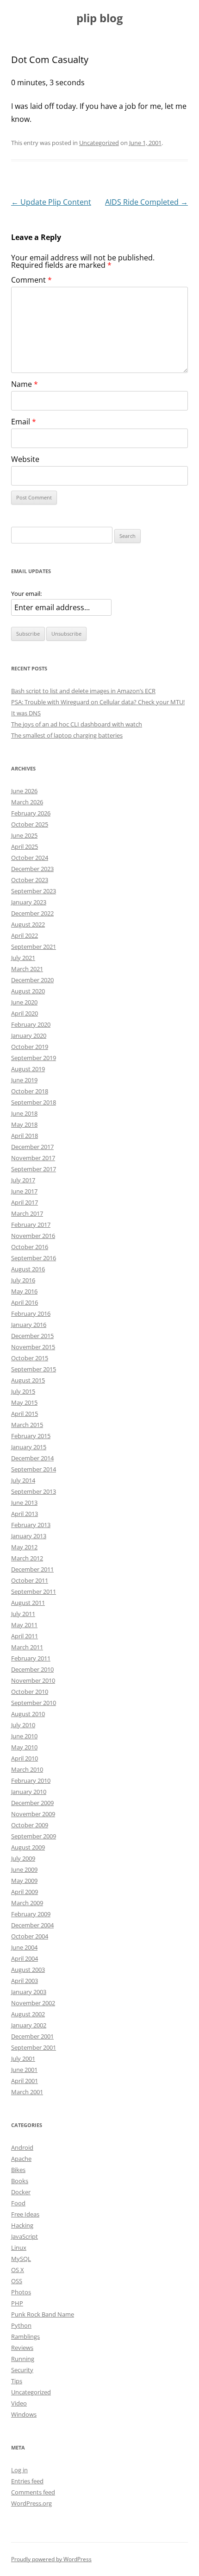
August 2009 (28, 1847)
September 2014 (34, 1469)
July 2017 (23, 1180)
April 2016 (25, 1302)
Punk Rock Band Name (43, 2314)
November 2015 (33, 1347)
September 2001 (34, 2047)
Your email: (26, 593)
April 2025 (25, 846)
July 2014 (23, 1480)
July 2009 (23, 1858)
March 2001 (27, 2092)
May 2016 (24, 1291)
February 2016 (31, 1313)
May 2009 (24, 1881)
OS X (18, 2270)
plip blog (100, 18)
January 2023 (29, 902)
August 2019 (28, 1069)
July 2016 (23, 1280)
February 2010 (31, 1780)
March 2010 (27, 1769)
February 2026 (31, 813)
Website (25, 459)
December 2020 (32, 980)
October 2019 (30, 1047)
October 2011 (30, 1580)
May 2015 (24, 1402)
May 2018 (24, 1124)
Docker (21, 2192)
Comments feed (33, 2492)
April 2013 (25, 1514)
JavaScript (25, 2236)
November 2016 (33, 1236)
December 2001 (32, 2036)
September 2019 (34, 1058)
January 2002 (29, 2025)
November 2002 (33, 2003)
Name (25, 384)
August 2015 (28, 1380)
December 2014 (32, 1458)
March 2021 (27, 969)
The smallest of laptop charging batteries (67, 735)
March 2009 (27, 1903)
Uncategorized (99, 143)
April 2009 (25, 1892)
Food (18, 2203)
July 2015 (23, 1391)
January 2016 (29, 1325)
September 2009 (34, 1836)
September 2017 (34, 1169)
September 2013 (34, 1491)
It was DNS (26, 713)
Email (24, 422)
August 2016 (28, 1269)
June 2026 (24, 791)
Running (23, 2359)
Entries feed (27, 2481)
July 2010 (23, 1725)
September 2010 (34, 1703)
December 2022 (32, 913)
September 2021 (34, 947)
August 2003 (28, 1970)
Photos (21, 2292)
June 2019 (24, 1080)
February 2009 (31, 1914)
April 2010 (25, 1758)
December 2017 (32, 1147)
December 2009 (32, 1803)
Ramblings (25, 2336)
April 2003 (25, 1981)
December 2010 (32, 1669)
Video (19, 2403)
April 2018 (25, 1136)
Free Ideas (25, 2214)
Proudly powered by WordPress (51, 2559)
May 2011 (24, 1625)
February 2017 (31, 1225)
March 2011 (27, 1647)
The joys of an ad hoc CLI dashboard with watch (77, 724)
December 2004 (32, 1925)
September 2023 (34, 891)
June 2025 (24, 835)
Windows (24, 2414)
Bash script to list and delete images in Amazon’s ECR (83, 691)
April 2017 (25, 1202)
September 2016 (34, 1258)
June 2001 (24, 2070)
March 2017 (27, 1213)
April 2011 (25, 1636)
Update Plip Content (51, 202)
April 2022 (25, 935)
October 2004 (30, 1936)
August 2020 (28, 991)
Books (20, 2181)
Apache (21, 2159)
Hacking (22, 2225)
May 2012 (24, 1547)
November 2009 (33, 1814)
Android (22, 2147)
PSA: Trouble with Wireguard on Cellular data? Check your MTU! (98, 702)
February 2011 (31, 1658)
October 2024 (30, 858)
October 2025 (30, 824)
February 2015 (31, 1436)
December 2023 (32, 869)
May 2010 (24, 1747)
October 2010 (30, 1692)
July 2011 (23, 1614)
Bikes (18, 2170)
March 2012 (27, 1558)
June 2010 (24, 1736)
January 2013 (29, 1536)
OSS (17, 2281)
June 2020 (24, 1002)
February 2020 (31, 1024)
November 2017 (33, 1158)
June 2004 (24, 1947)
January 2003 (29, 1992)
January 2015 (29, 1447)
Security (22, 2370)
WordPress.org (31, 2503)
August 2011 (28, 1603)
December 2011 (32, 1569)
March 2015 (27, 1425)
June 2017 (24, 1191)
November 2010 (33, 1680)
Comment (31, 280)
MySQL (21, 2259)
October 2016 (30, 1247)
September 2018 (34, 1102)
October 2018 (30, 1091)
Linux (19, 2248)
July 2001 (23, 2058)
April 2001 (25, 2081)
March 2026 (27, 802)
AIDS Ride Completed (146, 202)
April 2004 (25, 1958)
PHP (17, 2303)
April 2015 (25, 1414)
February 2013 (31, 1525)
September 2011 (34, 1591)
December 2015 (32, 1336)
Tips (17, 2381)
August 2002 (28, 2014)
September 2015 (34, 1369)
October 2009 (30, 1825)
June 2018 (24, 1113)
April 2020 (25, 1013)
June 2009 (24, 1869)
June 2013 (24, 1503)
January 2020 (29, 1035)
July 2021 (23, 958)
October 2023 (30, 880)
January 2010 (29, 1792)
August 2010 (28, 1714)
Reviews (22, 2348)
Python (21, 2325)
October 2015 (30, 1358)
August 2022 (28, 924)
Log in (19, 2470)
